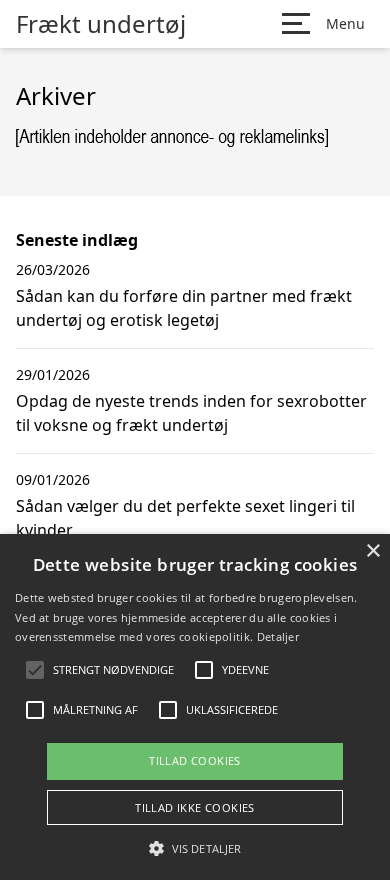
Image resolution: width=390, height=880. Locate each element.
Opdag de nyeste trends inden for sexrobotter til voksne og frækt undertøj (191, 413)
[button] (195, 848)
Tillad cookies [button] (195, 760)
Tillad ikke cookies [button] (195, 807)
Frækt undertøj (101, 24)
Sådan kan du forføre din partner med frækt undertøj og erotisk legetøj (184, 308)
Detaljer (278, 636)
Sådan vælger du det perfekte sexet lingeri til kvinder (185, 518)
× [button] (372, 551)
